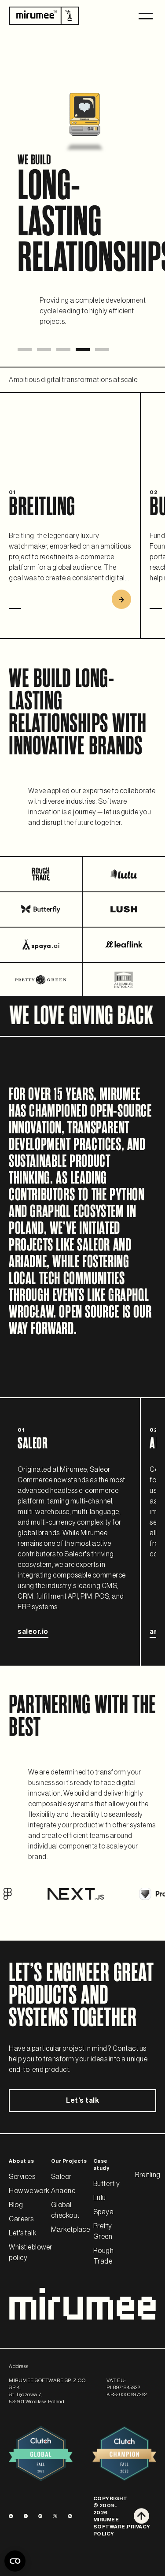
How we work (29, 2191)
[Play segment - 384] (102, 349)
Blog (16, 2205)
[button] (146, 16)
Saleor (61, 2177)
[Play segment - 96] (44, 349)
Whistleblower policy (31, 2253)
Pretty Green (103, 2231)
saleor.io (33, 1632)
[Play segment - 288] (83, 349)
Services (22, 2177)
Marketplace (71, 2230)
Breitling (148, 2175)
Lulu (100, 2198)
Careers (21, 2219)
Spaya (104, 2212)
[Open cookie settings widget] (15, 2561)
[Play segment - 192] (63, 349)
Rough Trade (104, 2256)
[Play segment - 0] (25, 349)
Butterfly (107, 2184)
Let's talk (82, 2101)
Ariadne (63, 2191)
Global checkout (65, 2210)
